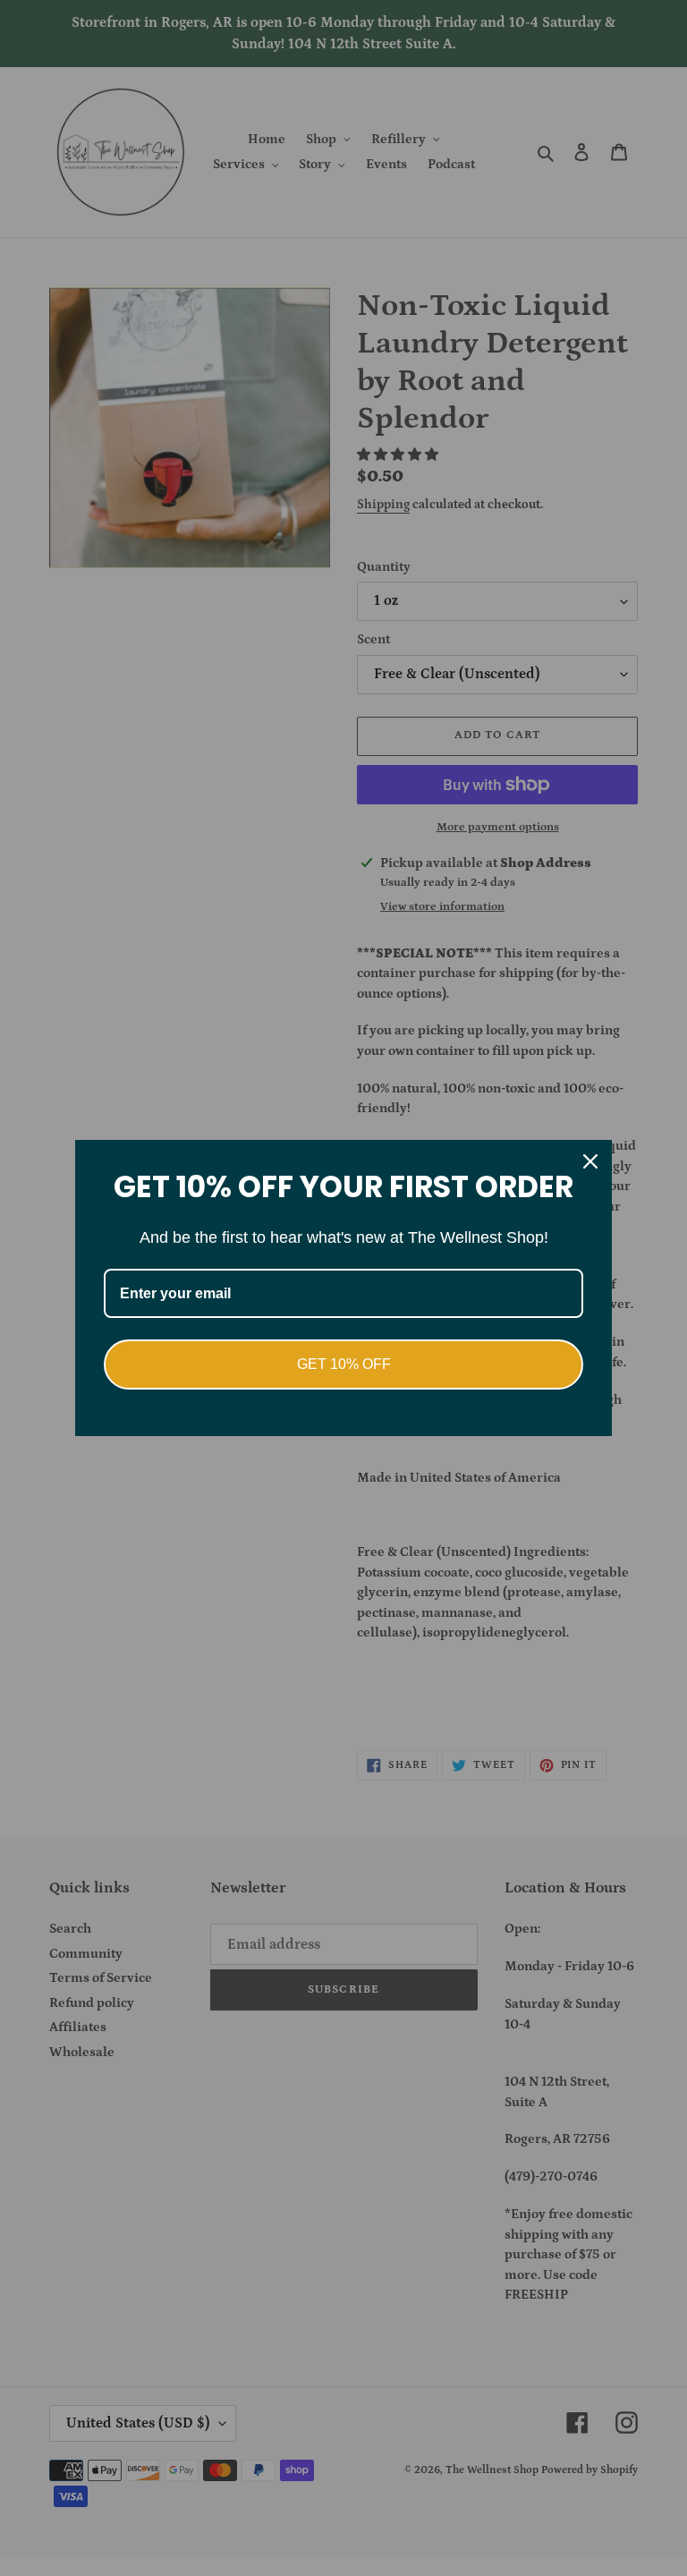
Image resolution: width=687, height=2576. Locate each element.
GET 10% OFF (344, 1364)
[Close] (590, 1161)
